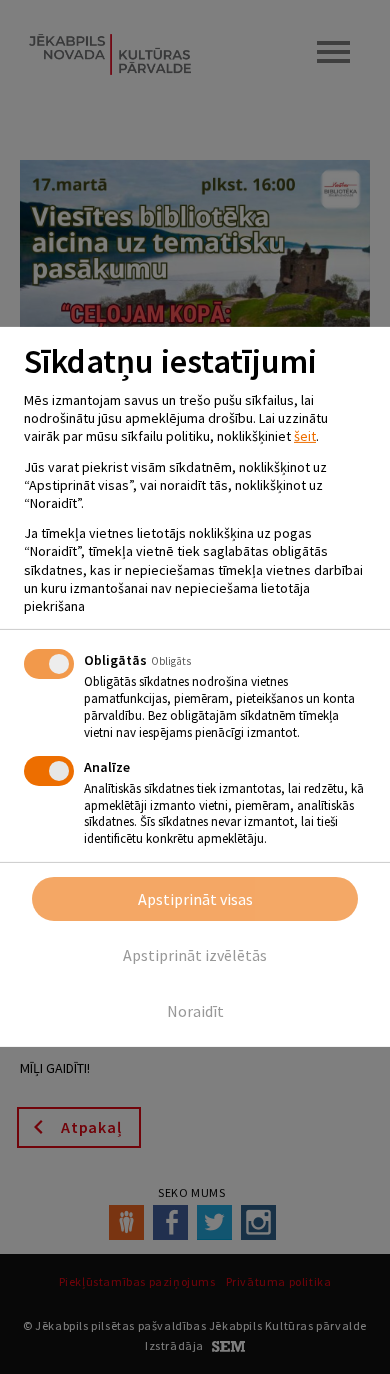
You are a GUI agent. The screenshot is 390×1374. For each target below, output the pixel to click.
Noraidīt (195, 1011)
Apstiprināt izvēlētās (195, 955)
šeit (305, 436)
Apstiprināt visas (195, 899)
